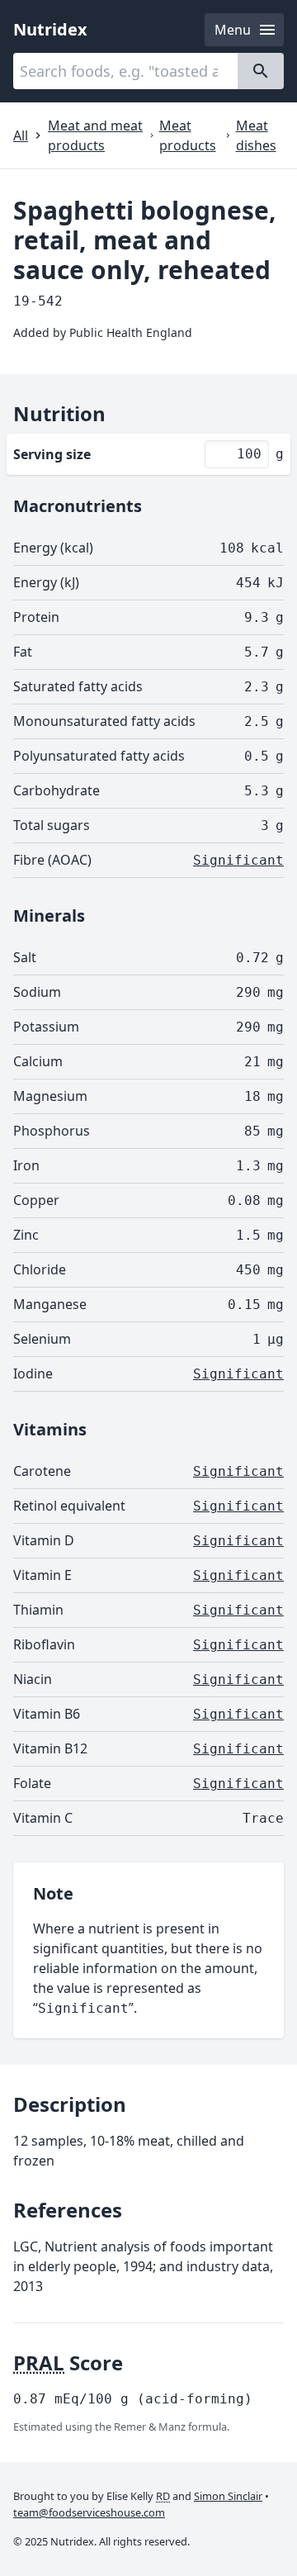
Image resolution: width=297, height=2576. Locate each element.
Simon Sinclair (228, 2496)
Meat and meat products (95, 135)
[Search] (261, 71)
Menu (233, 30)
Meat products (188, 135)
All (21, 135)
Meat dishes (256, 135)
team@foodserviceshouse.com (89, 2512)
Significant (238, 860)
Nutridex (50, 29)
